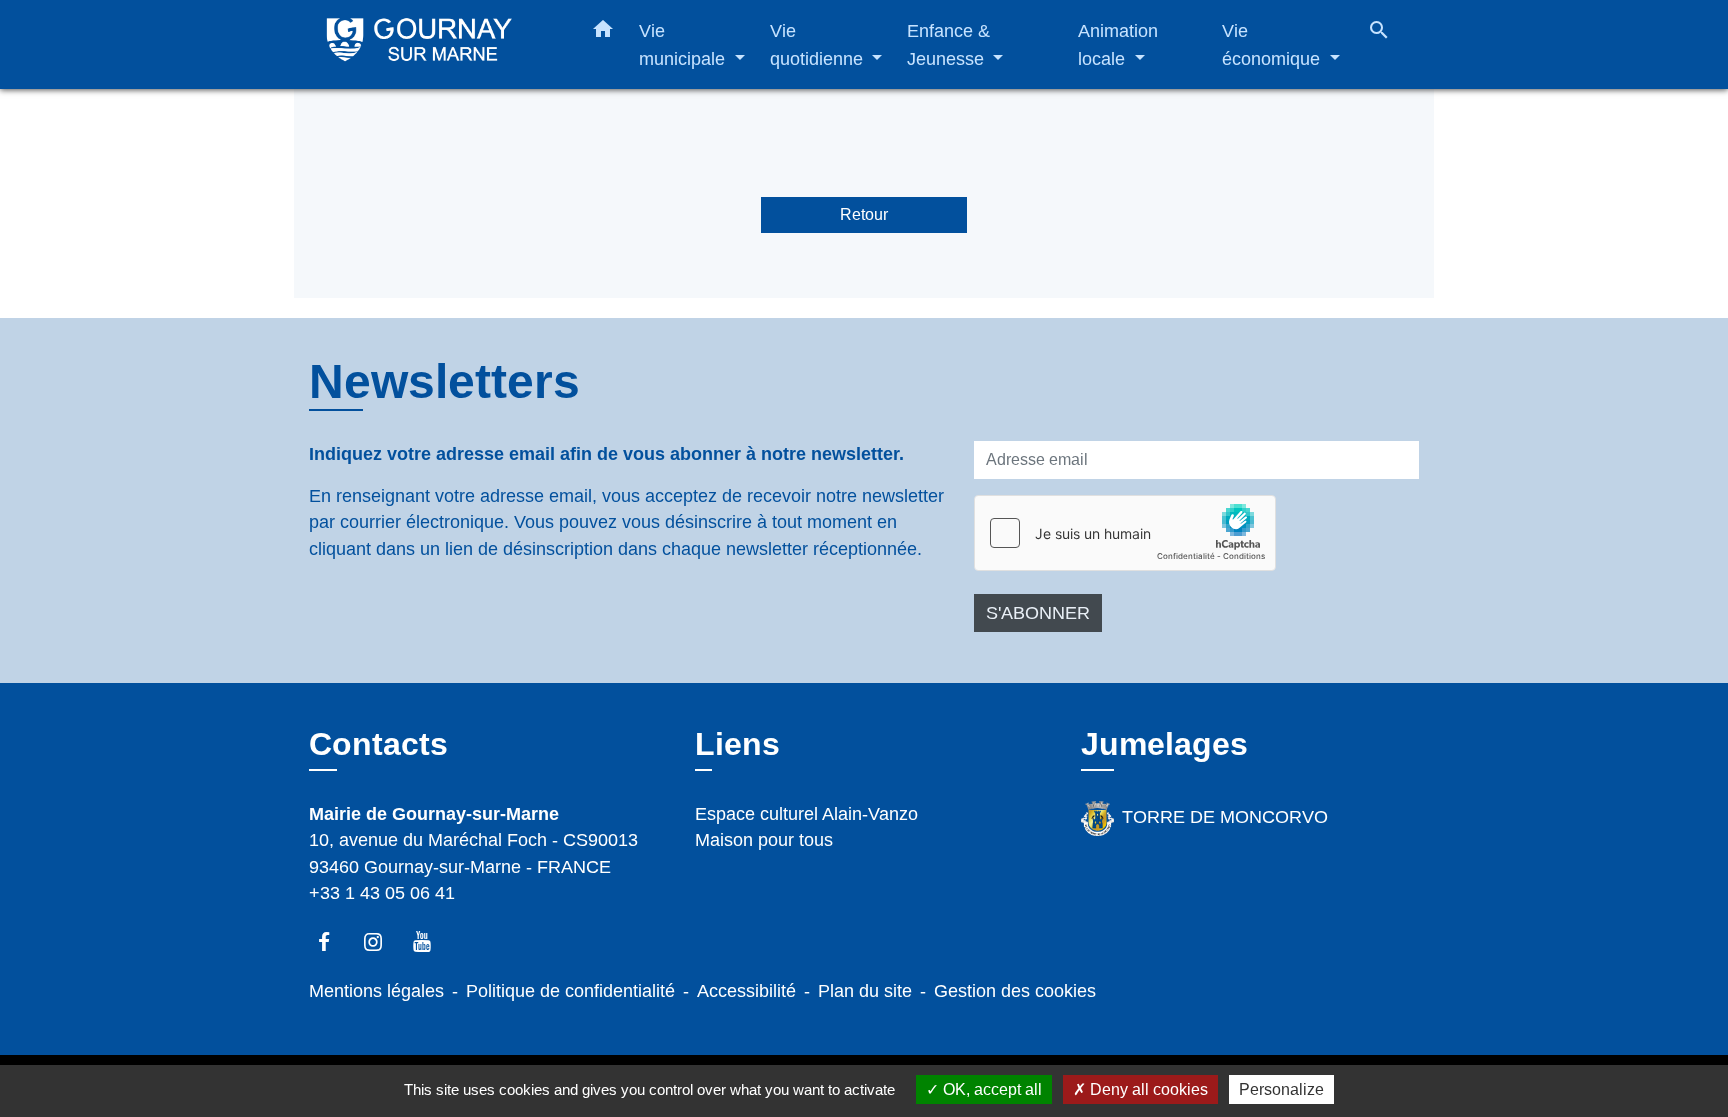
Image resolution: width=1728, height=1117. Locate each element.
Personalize (1281, 1089)
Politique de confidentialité (570, 991)
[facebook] (333, 941)
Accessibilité (746, 991)
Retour (864, 214)
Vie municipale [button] (684, 44)
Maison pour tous (764, 840)
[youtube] (431, 941)
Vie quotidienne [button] (819, 44)
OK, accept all (990, 1089)
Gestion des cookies (1015, 991)
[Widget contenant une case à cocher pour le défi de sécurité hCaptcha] (1125, 533)
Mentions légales (376, 991)
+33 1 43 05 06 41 (382, 893)
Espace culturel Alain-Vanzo (806, 814)
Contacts (378, 744)
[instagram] (382, 941)
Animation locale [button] (1118, 44)
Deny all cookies (1147, 1089)
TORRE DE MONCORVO (1225, 817)
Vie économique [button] (1273, 44)
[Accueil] (434, 44)
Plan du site (865, 991)
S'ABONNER (1038, 613)
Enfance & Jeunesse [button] (948, 44)
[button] (603, 33)
